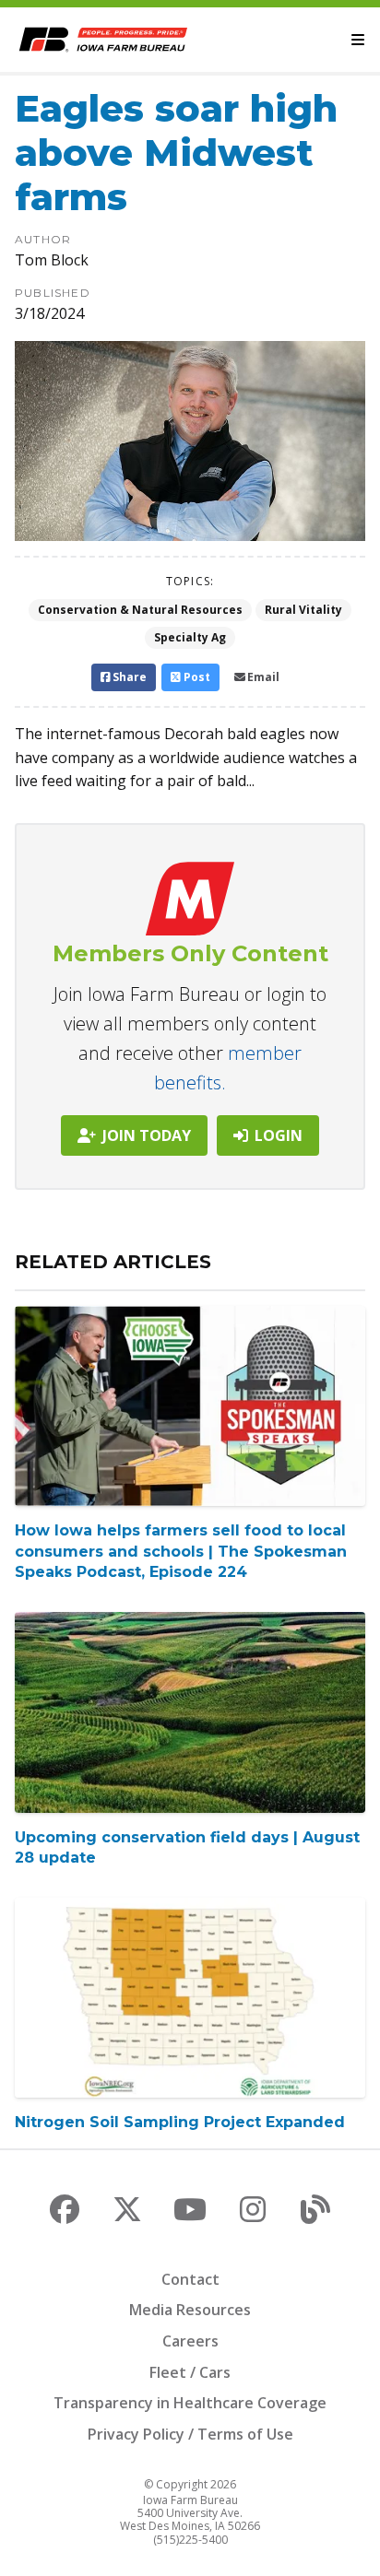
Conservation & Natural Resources (140, 610)
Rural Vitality (303, 610)
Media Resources (190, 2310)
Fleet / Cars (190, 2372)
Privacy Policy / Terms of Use (190, 2434)
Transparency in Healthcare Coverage (190, 2403)
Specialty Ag (190, 637)
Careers (190, 2341)
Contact (190, 2279)
